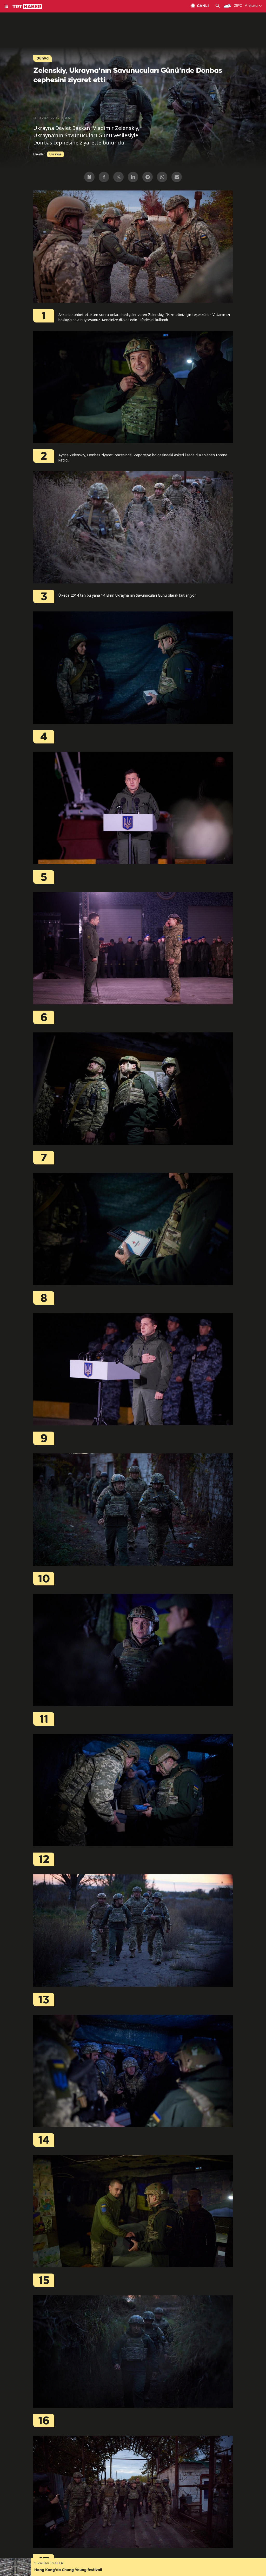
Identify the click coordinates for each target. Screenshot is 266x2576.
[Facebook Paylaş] (104, 177)
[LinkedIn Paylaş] (133, 177)
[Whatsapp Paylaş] (162, 177)
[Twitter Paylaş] (118, 177)
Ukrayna (55, 154)
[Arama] (218, 6)
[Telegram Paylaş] (148, 177)
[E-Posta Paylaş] (177, 177)
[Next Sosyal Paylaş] (89, 177)
